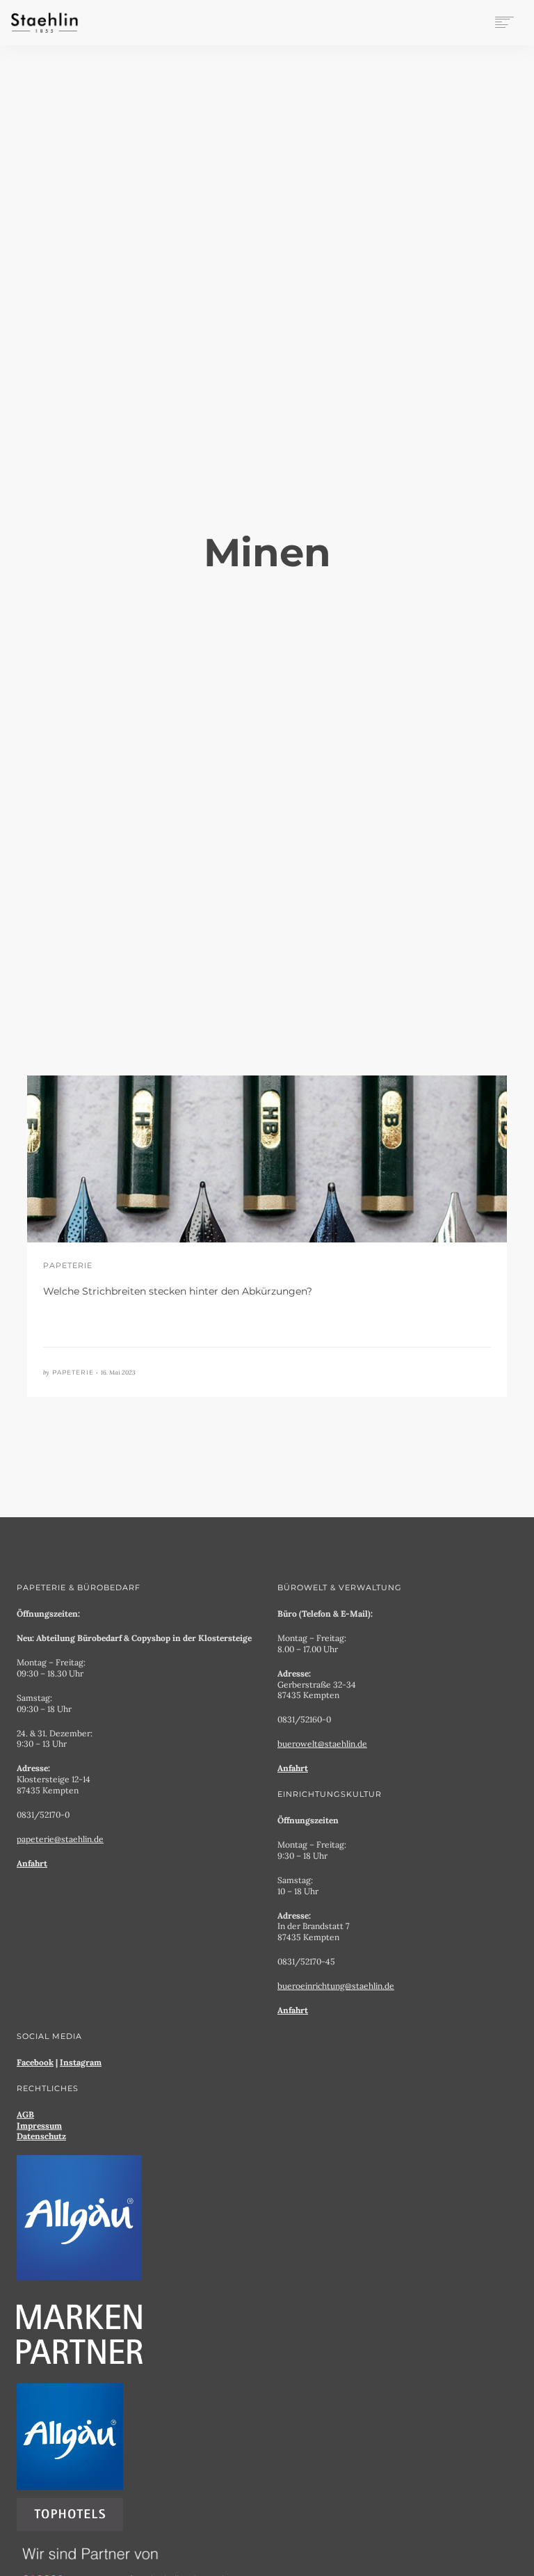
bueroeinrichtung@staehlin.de (336, 1986)
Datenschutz (41, 2136)
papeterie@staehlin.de (60, 1839)
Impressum (39, 2126)
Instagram (81, 2062)
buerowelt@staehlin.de (322, 1744)
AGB (25, 2114)
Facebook (35, 2062)
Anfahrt (32, 1863)
